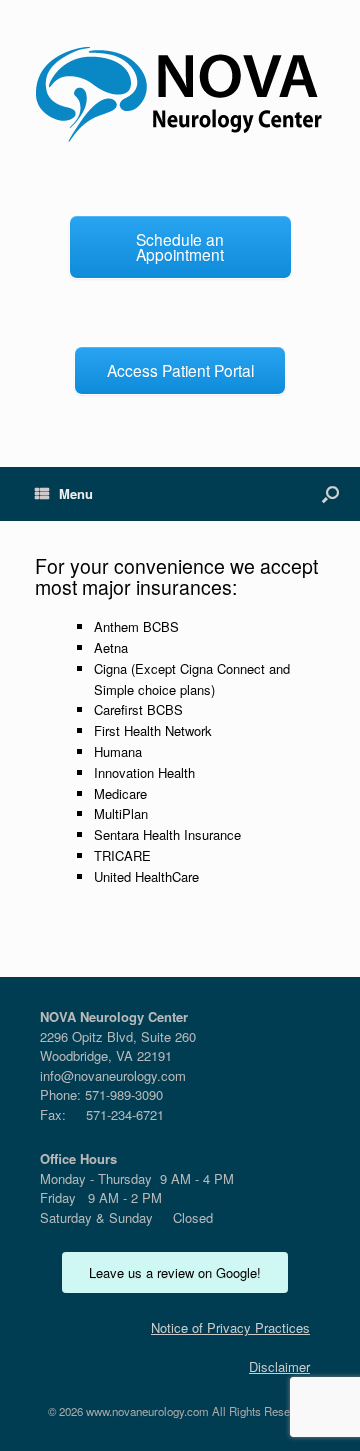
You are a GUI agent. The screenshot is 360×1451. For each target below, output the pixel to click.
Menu (76, 493)
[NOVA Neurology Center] (180, 95)
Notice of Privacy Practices (230, 1327)
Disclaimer (279, 1366)
